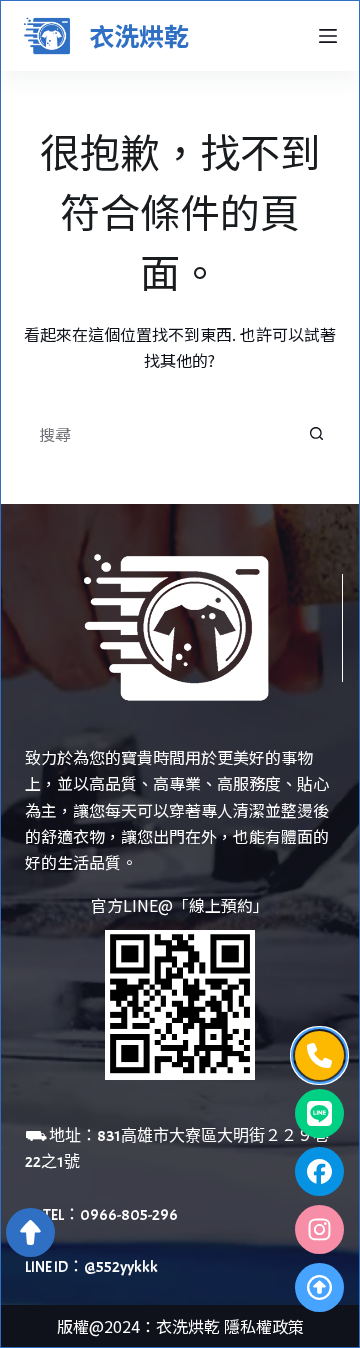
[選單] (328, 36)
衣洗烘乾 (139, 35)
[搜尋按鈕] (317, 434)
